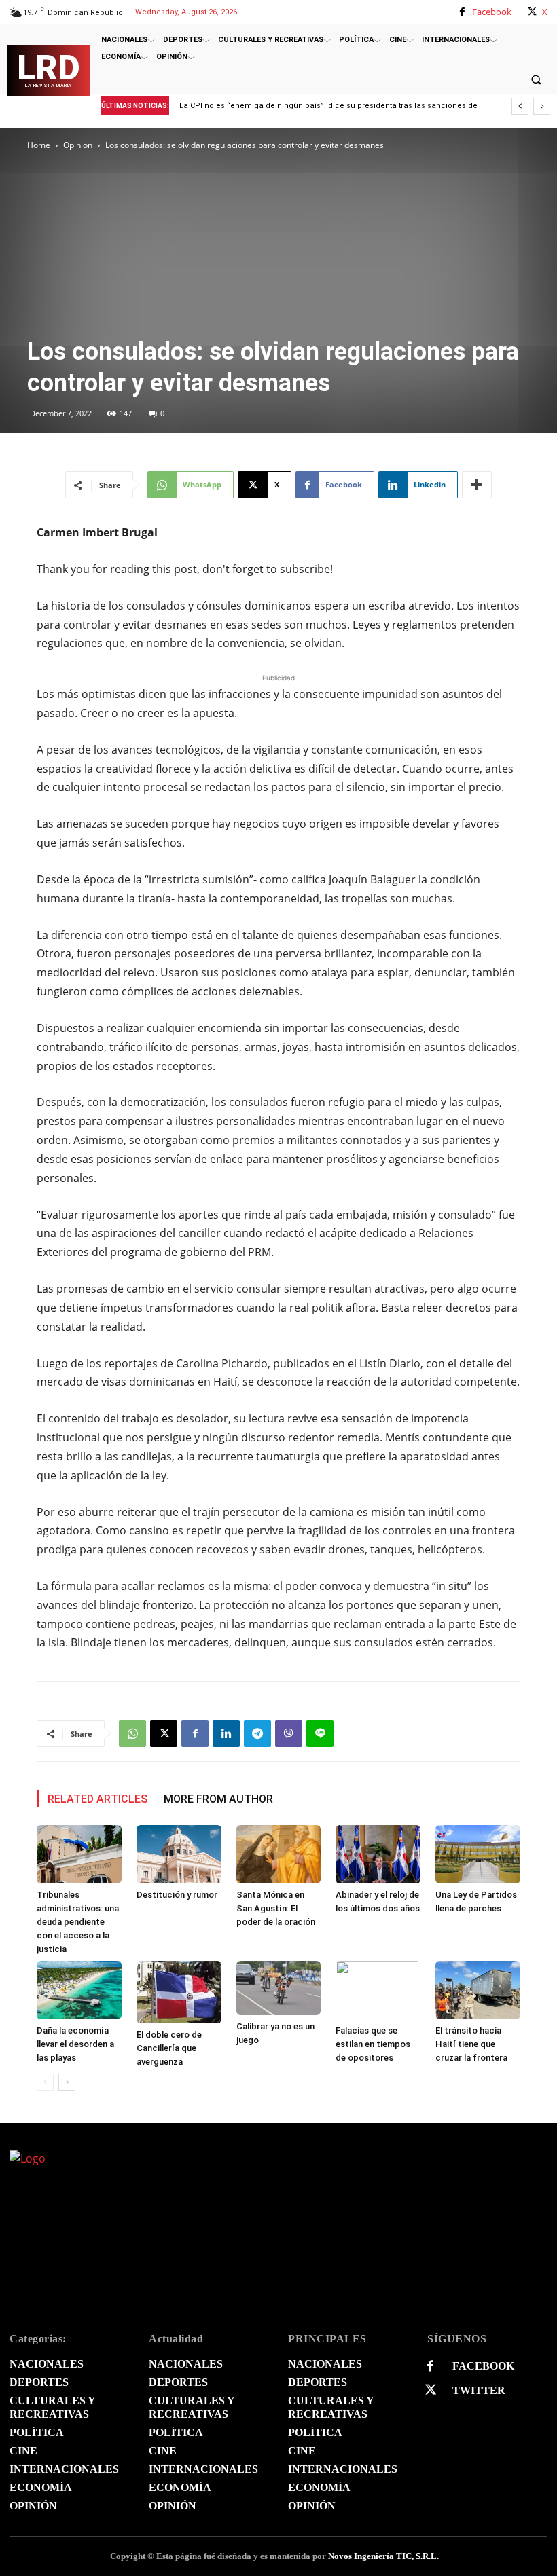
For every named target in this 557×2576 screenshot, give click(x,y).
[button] (536, 79)
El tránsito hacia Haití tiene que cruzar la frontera (471, 2044)
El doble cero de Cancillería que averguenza (169, 2048)
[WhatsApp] (132, 1733)
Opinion (78, 145)
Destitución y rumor (177, 1895)
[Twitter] (430, 2390)
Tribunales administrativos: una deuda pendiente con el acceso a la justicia (78, 1922)
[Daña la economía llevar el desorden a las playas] (79, 1990)
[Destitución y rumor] (179, 1854)
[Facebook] (462, 12)
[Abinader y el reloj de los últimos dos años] (378, 1854)
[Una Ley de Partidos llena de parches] (478, 1854)
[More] (477, 485)
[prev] (520, 106)
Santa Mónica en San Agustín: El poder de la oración (276, 1908)
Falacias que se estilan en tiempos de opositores (373, 2044)
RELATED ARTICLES (97, 1799)
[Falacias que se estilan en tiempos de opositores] (378, 1990)
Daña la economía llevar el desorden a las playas (75, 2044)
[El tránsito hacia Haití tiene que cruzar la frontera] (478, 1990)
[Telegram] (257, 1733)
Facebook (492, 12)
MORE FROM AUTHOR (218, 1799)
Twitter (479, 2390)
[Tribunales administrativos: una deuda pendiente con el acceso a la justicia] (79, 1854)
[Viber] (289, 1733)
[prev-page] (45, 2082)
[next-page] (67, 2082)
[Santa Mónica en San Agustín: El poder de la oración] (279, 1854)
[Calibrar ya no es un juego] (279, 1988)
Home (39, 145)
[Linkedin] (226, 1733)
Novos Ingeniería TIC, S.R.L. (383, 2556)
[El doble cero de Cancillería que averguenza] (179, 1992)
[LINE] (320, 1733)
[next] (542, 106)
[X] (532, 12)
